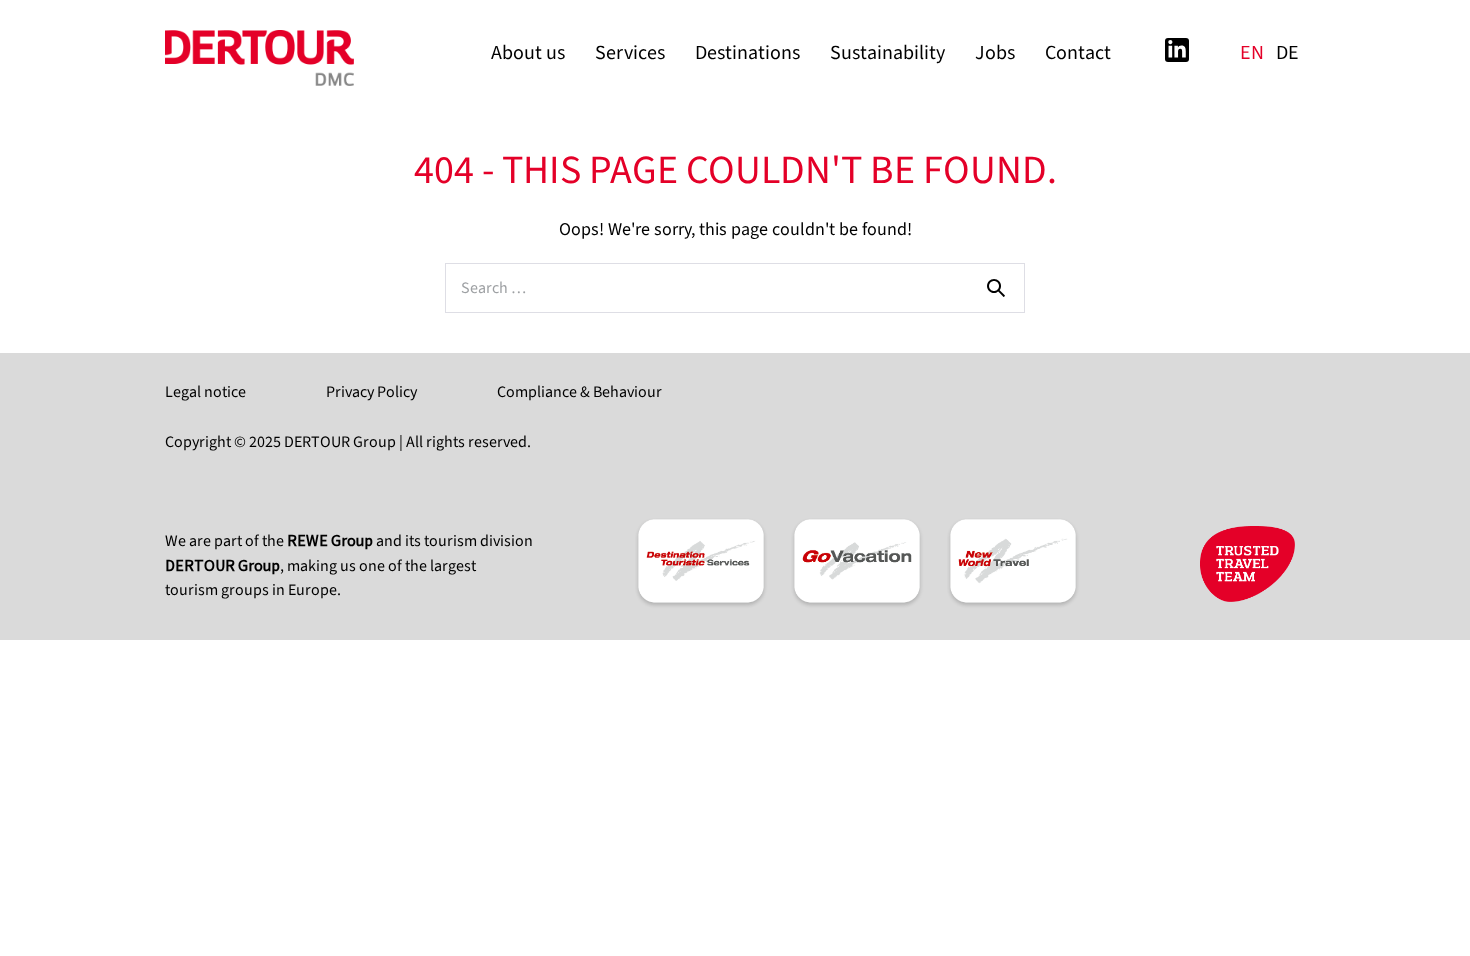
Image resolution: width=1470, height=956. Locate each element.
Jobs (995, 53)
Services (630, 53)
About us (528, 53)
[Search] (996, 287)
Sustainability (887, 53)
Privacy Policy (371, 392)
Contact (1078, 53)
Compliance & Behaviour (579, 392)
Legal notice (205, 392)
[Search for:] (735, 287)
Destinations (747, 53)
